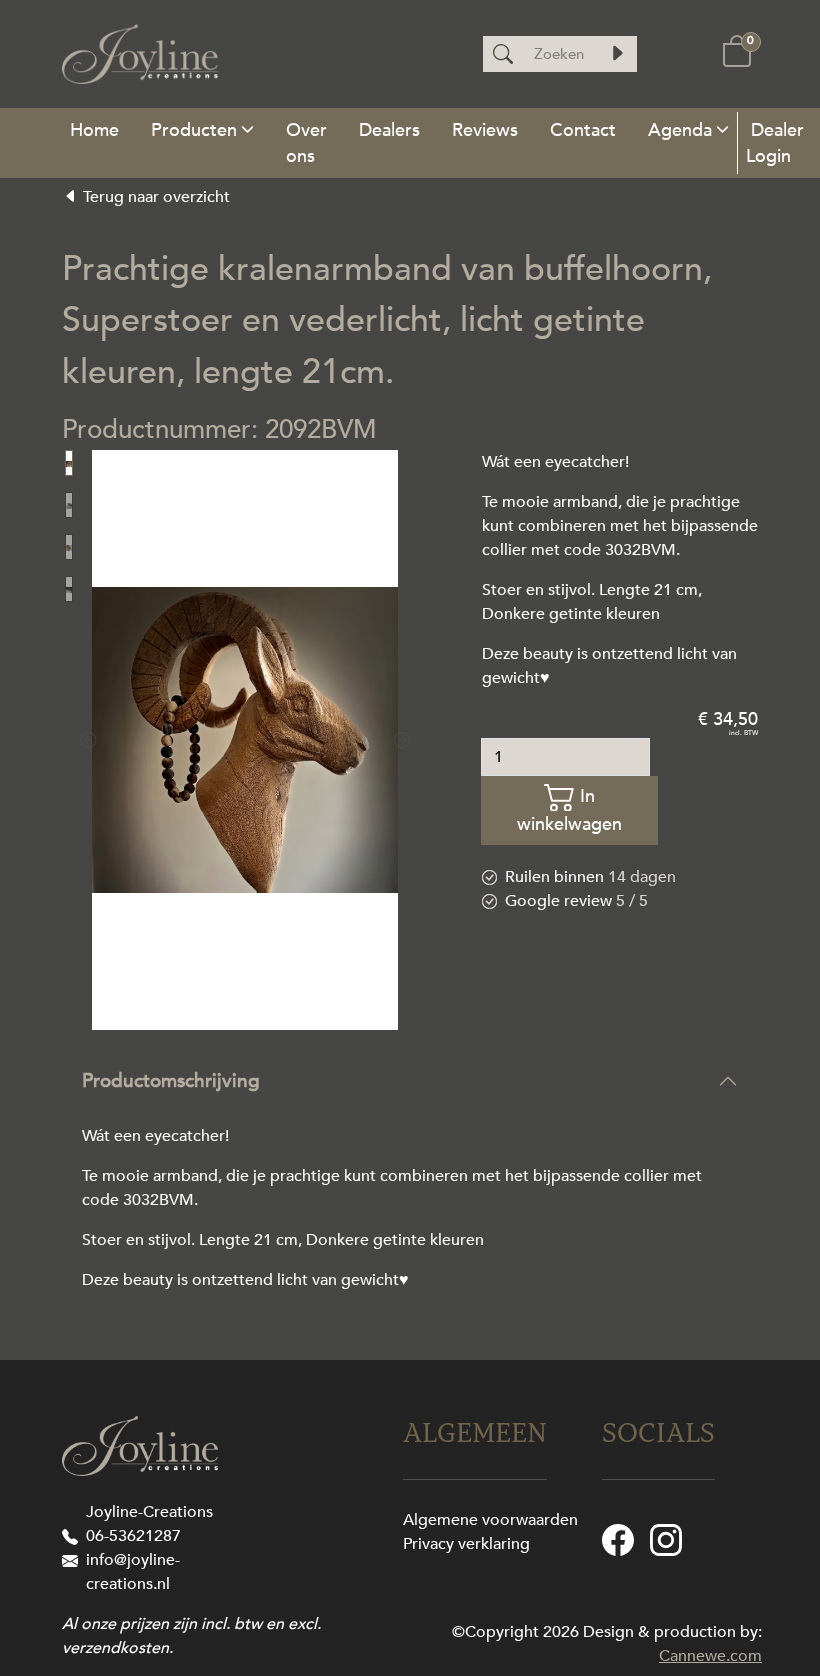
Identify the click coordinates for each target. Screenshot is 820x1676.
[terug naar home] (140, 54)
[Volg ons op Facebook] (618, 1539)
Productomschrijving (171, 1081)
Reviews (485, 130)
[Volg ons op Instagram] (666, 1539)
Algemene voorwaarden (490, 1520)
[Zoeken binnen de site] (617, 54)
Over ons (306, 143)
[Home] (94, 129)
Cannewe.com (710, 1656)
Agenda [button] (680, 130)
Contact (583, 130)
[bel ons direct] (74, 1536)
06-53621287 (133, 1536)
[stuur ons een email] (74, 1560)
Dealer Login (775, 143)
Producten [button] (194, 130)
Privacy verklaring (466, 1544)
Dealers (389, 130)
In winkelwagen (569, 810)
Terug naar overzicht (154, 197)
